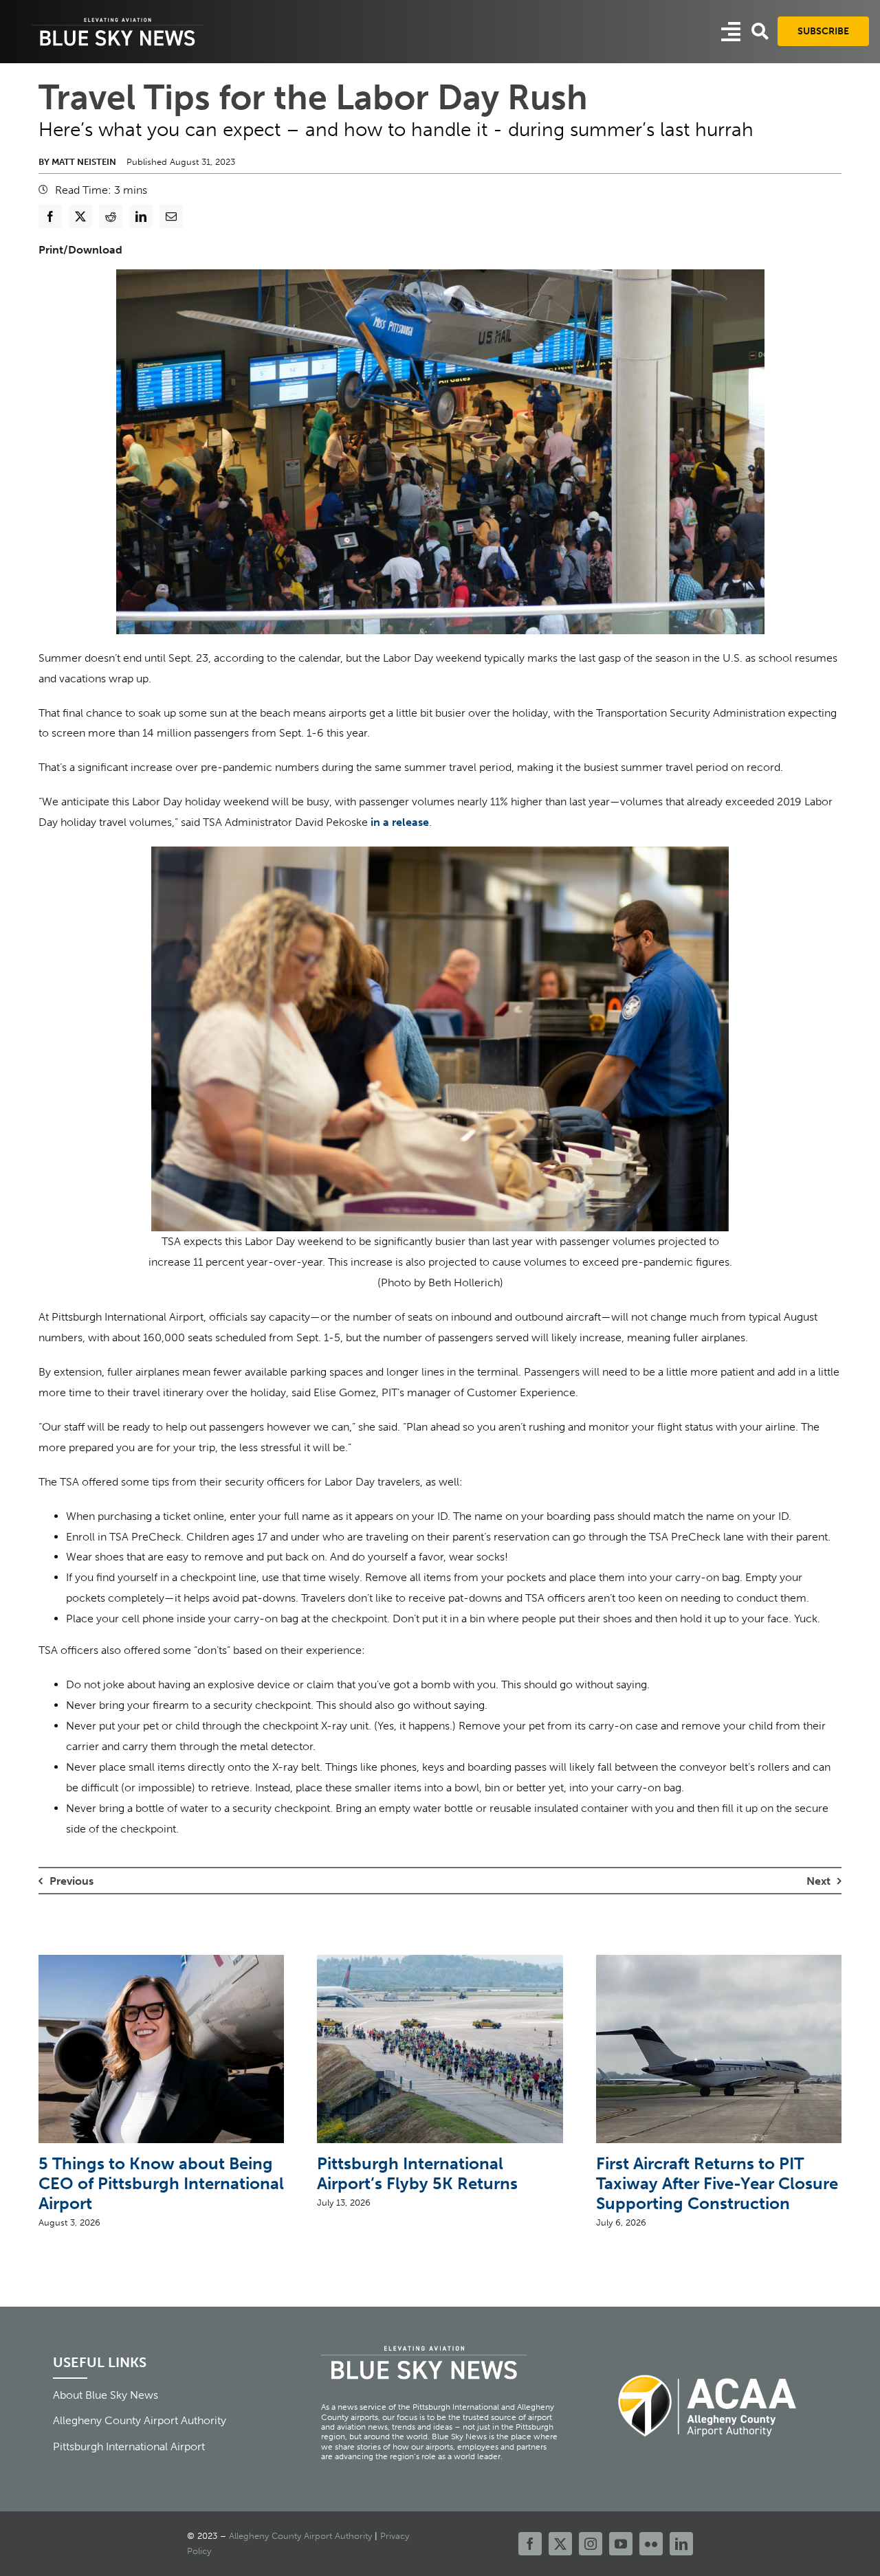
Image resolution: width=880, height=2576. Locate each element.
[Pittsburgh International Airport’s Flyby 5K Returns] (440, 1961)
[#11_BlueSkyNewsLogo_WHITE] (118, 19)
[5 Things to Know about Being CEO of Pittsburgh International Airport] (161, 1961)
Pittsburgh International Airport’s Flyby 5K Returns (417, 2173)
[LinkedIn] (141, 216)
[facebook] (530, 2544)
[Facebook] (50, 216)
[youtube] (621, 2544)
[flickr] (651, 2544)
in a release (400, 822)
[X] (80, 216)
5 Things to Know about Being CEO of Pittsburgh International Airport (161, 2183)
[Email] (171, 216)
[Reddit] (111, 216)
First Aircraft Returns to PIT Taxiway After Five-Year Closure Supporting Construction (717, 2183)
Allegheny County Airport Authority (300, 2536)
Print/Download (80, 250)
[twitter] (560, 2544)
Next (818, 1881)
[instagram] (591, 2544)
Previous (71, 1881)
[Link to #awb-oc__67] (760, 31)
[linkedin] (681, 2544)
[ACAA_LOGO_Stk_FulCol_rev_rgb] (708, 2367)
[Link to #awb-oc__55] (731, 32)
